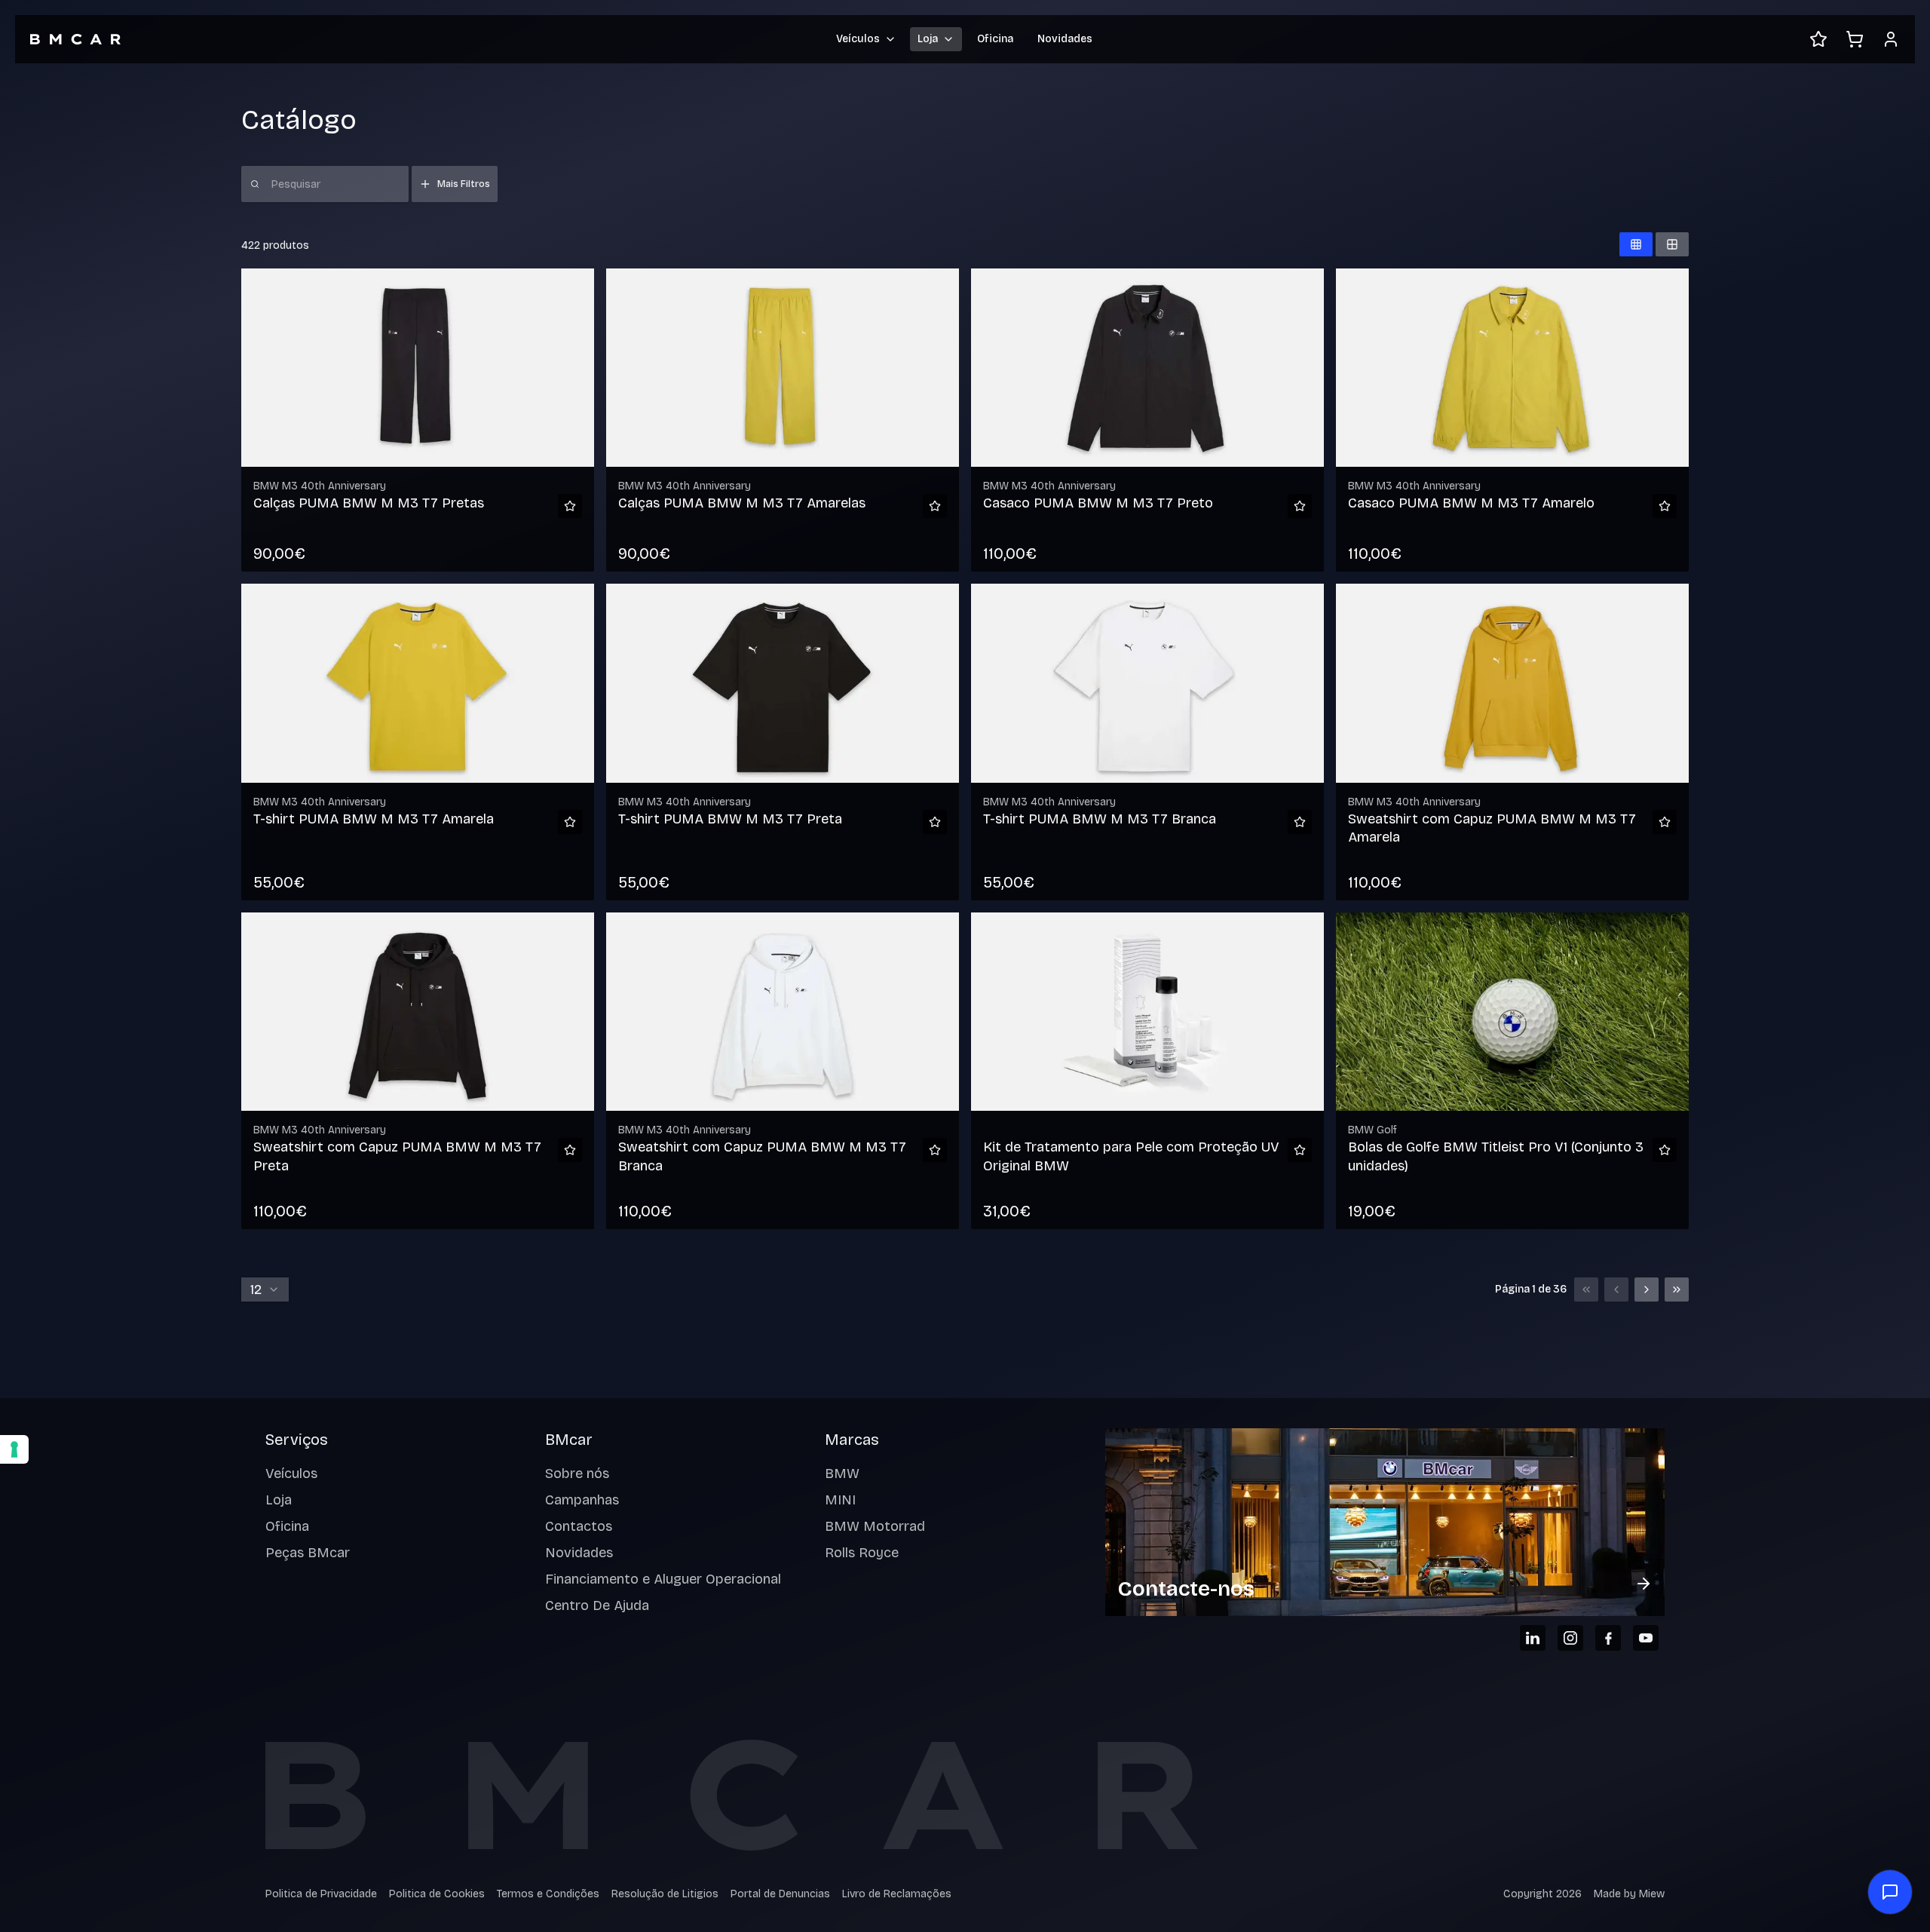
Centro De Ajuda (597, 1605)
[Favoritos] (1818, 39)
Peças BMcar (308, 1553)
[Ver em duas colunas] (1672, 244)
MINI (840, 1500)
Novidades (1065, 39)
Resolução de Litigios (665, 1894)
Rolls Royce (862, 1553)
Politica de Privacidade (321, 1894)
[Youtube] (1646, 1638)
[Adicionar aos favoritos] (570, 506)
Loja (279, 1500)
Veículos (291, 1474)
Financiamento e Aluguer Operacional (663, 1579)
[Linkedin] (1533, 1638)
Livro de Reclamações (897, 1894)
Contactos (579, 1526)
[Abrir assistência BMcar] (1890, 1892)
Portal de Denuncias (780, 1894)
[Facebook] (1608, 1638)
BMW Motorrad (875, 1526)
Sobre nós (577, 1474)
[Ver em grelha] (1636, 244)
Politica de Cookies (437, 1894)
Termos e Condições (548, 1894)
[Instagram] (1570, 1638)
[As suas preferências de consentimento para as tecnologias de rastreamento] (14, 1449)
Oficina (995, 39)
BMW (842, 1474)
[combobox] (265, 1290)
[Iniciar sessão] (1891, 39)
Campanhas (582, 1500)
